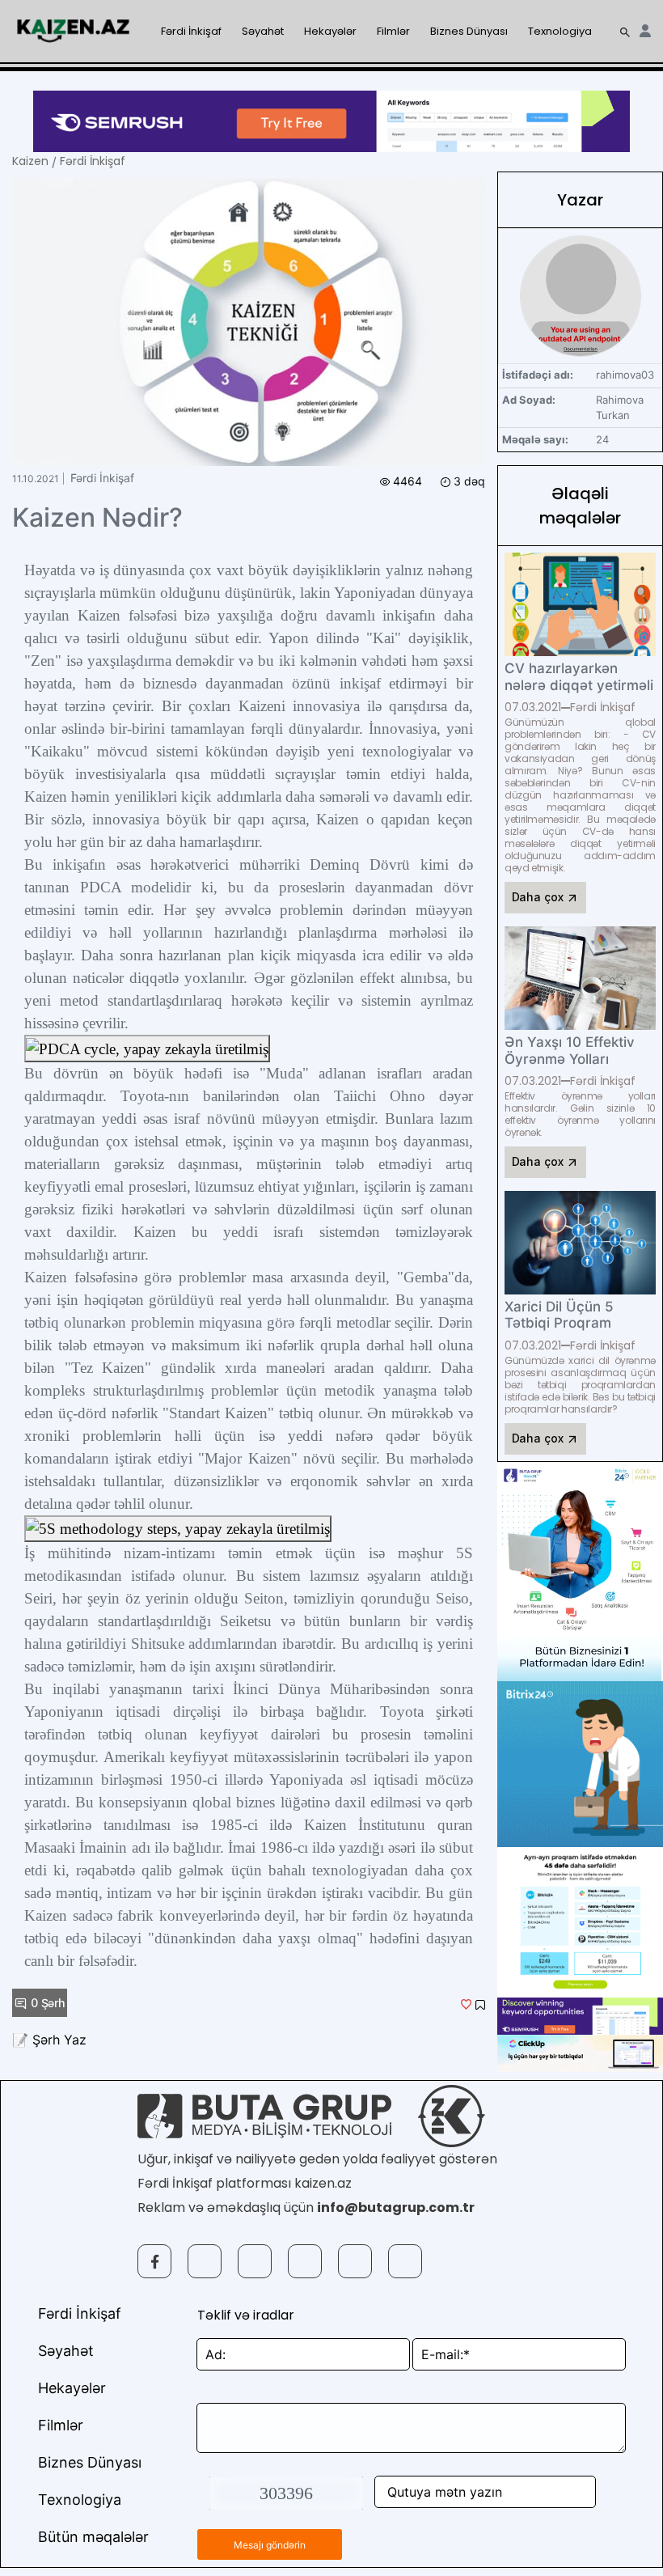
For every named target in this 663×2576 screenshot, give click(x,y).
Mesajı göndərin (270, 2545)
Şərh (48, 2003)
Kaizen (30, 161)
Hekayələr (330, 31)
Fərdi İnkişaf (191, 31)
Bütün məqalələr (93, 2537)
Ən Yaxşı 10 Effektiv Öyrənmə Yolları (570, 1050)
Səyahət (263, 31)
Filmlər (393, 31)
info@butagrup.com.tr (396, 2207)
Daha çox (539, 897)
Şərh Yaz (59, 2040)
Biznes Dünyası (469, 31)
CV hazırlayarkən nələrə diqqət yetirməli (579, 676)
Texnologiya (560, 31)
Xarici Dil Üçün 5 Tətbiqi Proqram (559, 1315)
